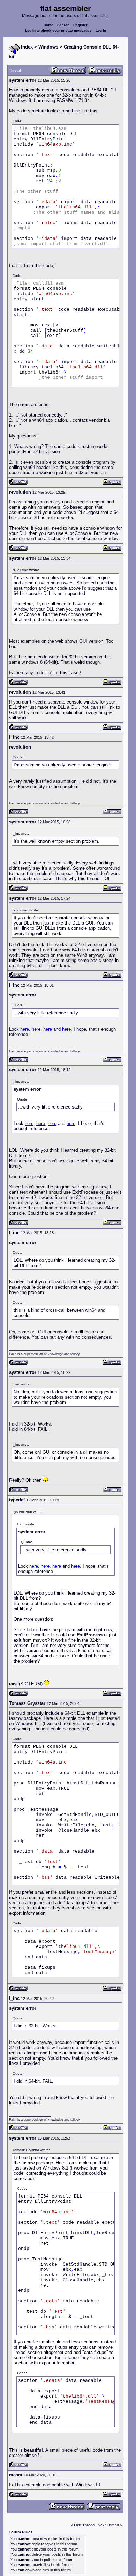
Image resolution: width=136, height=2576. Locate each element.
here (25, 1029)
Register (80, 25)
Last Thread (84, 2525)
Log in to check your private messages (58, 31)
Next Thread (109, 2525)
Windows (48, 47)
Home (48, 25)
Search (63, 25)
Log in (101, 31)
